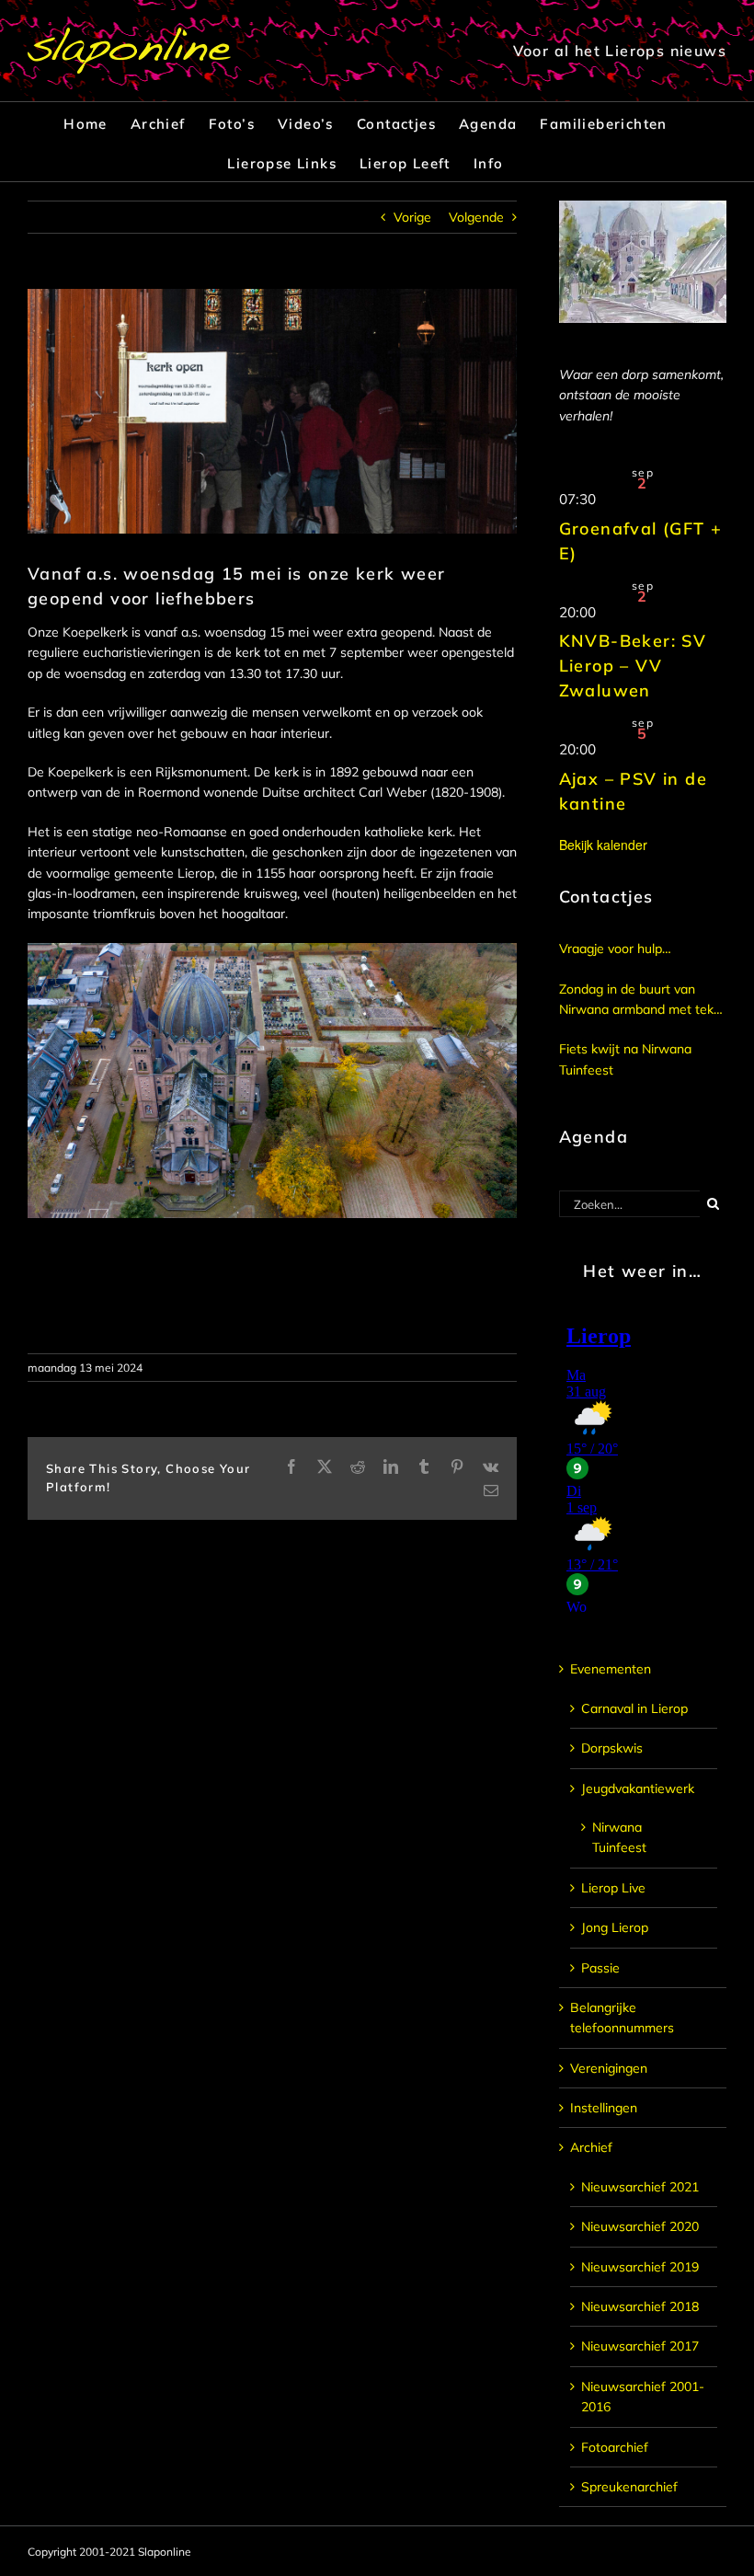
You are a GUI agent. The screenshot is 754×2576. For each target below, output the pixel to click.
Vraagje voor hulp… (615, 949)
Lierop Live (613, 1888)
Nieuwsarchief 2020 (640, 2226)
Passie (600, 1968)
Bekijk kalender (603, 845)
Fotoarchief (615, 2447)
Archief (591, 2147)
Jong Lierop (615, 1927)
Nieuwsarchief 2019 (640, 2267)
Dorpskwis (612, 1748)
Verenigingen (609, 2068)
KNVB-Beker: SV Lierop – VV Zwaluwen (633, 666)
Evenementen (611, 1669)
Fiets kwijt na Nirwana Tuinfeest (625, 1059)
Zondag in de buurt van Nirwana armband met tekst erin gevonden (642, 1000)
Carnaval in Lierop (634, 1708)
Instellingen (604, 2108)
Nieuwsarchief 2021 (640, 2187)
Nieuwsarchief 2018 (640, 2306)
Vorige (412, 217)
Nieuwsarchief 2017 (640, 2346)
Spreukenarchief (629, 2487)
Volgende (476, 217)
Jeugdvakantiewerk (638, 1788)
